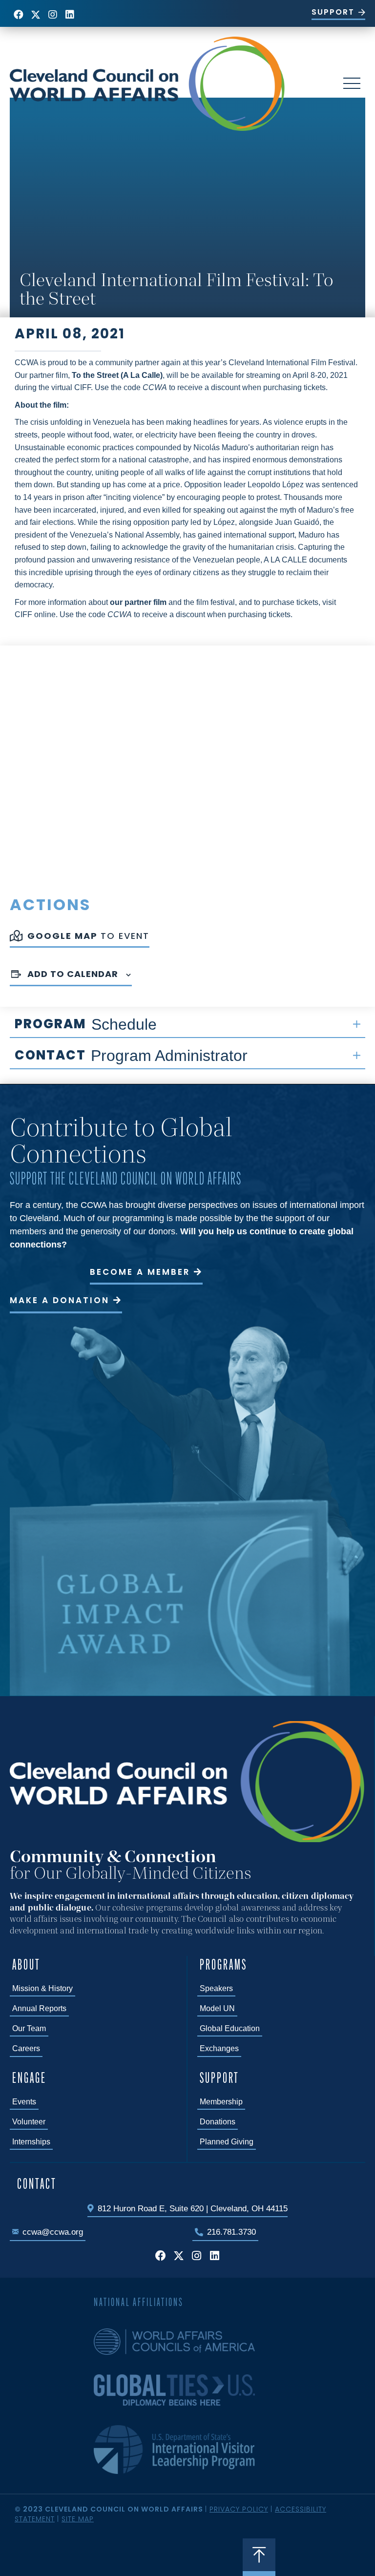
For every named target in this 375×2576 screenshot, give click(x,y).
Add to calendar (73, 974)
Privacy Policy (239, 2509)
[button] (18, 14)
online (45, 614)
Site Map (78, 2519)
